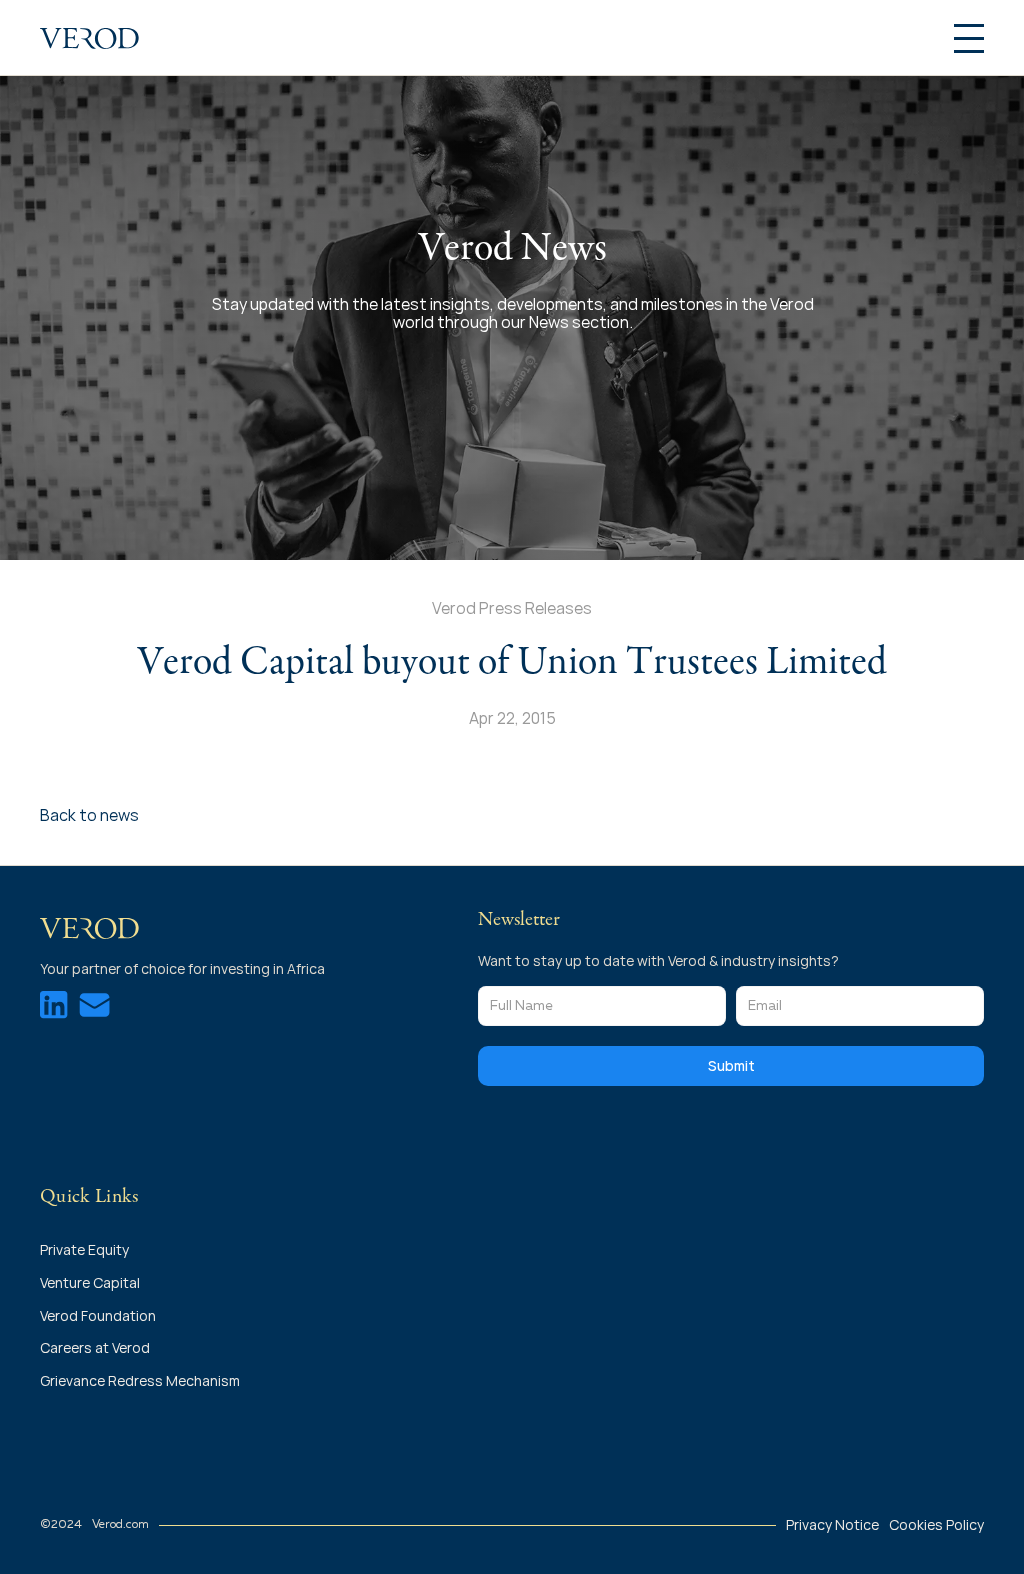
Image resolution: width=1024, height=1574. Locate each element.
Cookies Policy (936, 1524)
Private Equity (86, 1249)
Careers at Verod (95, 1347)
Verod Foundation (98, 1315)
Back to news (89, 815)
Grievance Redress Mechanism (140, 1380)
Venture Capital (90, 1282)
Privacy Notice (832, 1524)
